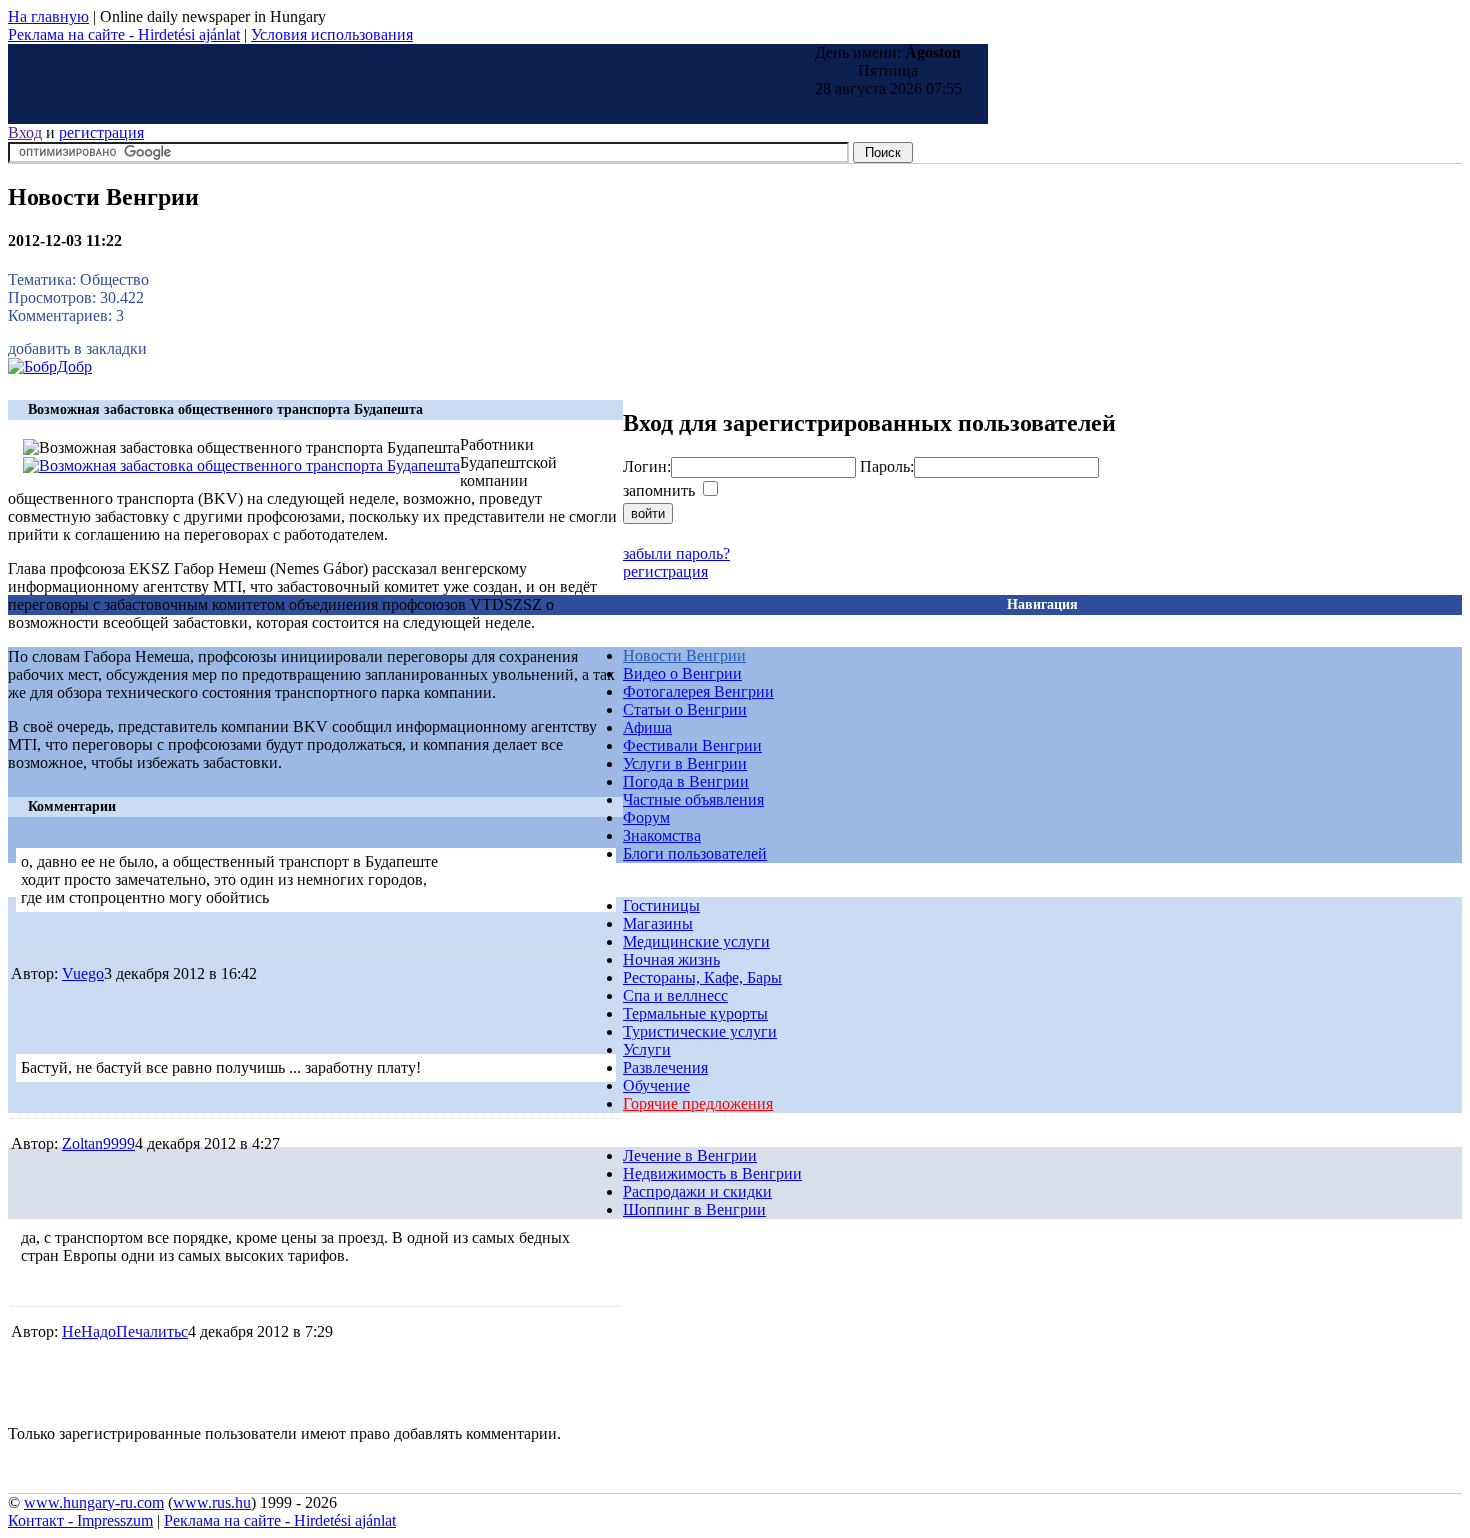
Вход (25, 132)
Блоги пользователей (695, 853)
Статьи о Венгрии (685, 709)
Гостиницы (661, 905)
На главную (48, 16)
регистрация (101, 132)
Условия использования (332, 34)
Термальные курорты (695, 1013)
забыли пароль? (676, 553)
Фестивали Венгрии (692, 745)
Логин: (647, 466)
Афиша (647, 727)
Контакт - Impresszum (80, 1520)
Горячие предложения (698, 1103)
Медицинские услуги (696, 941)
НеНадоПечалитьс (125, 1331)
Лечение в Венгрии (690, 1155)
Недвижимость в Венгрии (712, 1173)
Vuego (83, 973)
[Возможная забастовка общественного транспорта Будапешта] (241, 465)
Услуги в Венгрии (685, 763)
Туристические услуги (700, 1031)
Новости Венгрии (684, 655)
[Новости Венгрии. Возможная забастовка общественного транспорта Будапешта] (50, 366)
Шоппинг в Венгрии (694, 1209)
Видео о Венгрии (682, 673)
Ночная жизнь (671, 959)
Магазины (658, 923)
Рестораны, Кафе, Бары (702, 977)
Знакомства (662, 835)
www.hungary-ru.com (94, 1502)
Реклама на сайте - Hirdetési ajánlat (124, 34)
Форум (646, 817)
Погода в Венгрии (686, 781)
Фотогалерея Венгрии (698, 691)
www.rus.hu (212, 1502)
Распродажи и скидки (697, 1191)
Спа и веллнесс (675, 995)
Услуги (647, 1049)
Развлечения (665, 1067)
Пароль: (887, 466)
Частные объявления (693, 799)
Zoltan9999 (98, 1143)
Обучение (656, 1085)
